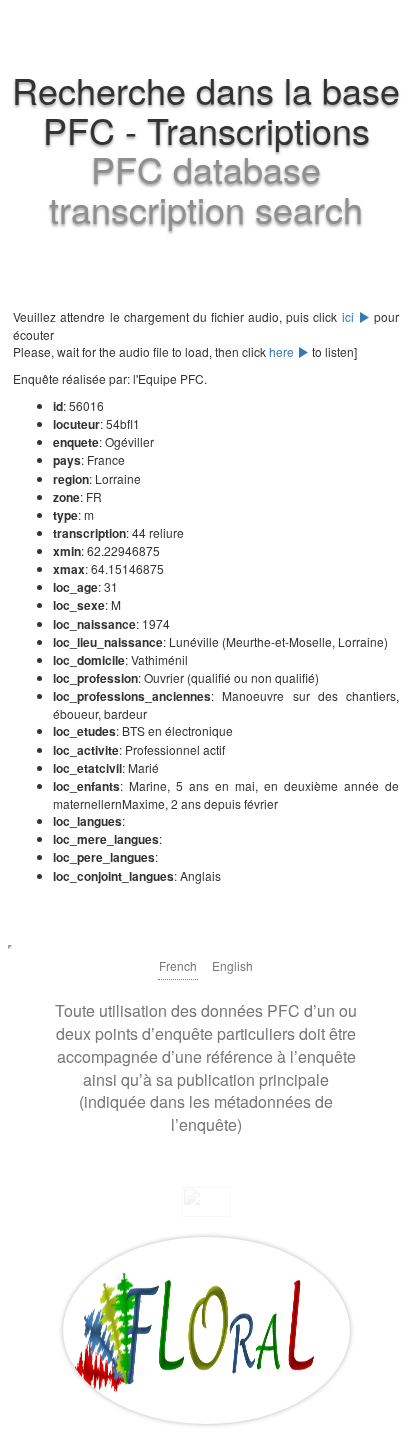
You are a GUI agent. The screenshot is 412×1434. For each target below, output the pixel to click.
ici (350, 316)
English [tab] (232, 965)
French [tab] (178, 965)
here (283, 351)
